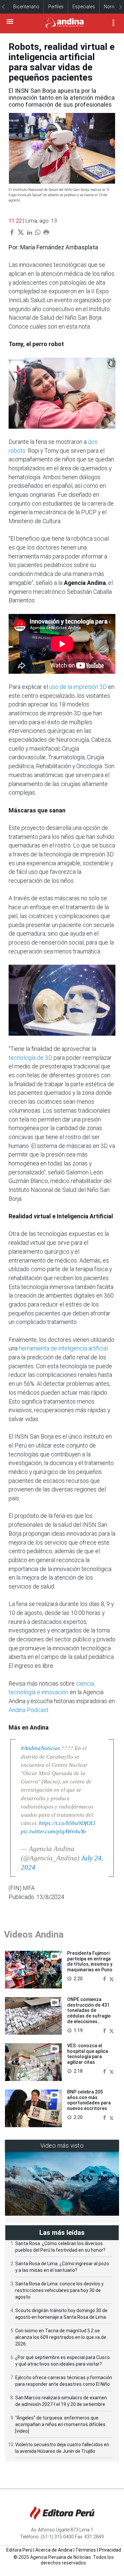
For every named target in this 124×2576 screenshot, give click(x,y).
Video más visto (62, 2146)
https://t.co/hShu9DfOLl (67, 1823)
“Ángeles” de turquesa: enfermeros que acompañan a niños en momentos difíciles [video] (60, 2424)
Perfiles (56, 7)
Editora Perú (19, 2550)
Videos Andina (34, 1934)
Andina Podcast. (29, 1710)
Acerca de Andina (54, 2550)
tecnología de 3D (30, 1058)
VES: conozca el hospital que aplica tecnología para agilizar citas (88, 2054)
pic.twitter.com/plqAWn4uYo (53, 1831)
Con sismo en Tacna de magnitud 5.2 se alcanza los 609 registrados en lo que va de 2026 (61, 2337)
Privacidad (110, 2550)
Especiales (84, 7)
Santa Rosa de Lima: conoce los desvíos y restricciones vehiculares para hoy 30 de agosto (59, 2290)
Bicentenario (26, 7)
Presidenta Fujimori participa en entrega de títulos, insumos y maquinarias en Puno (90, 1961)
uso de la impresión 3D (79, 687)
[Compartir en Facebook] (105, 1978)
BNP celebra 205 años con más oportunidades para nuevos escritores (89, 2100)
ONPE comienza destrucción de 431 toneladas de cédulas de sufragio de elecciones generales (89, 2013)
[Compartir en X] (112, 1978)
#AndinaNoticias (41, 1748)
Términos (86, 2550)
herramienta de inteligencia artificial (63, 1348)
